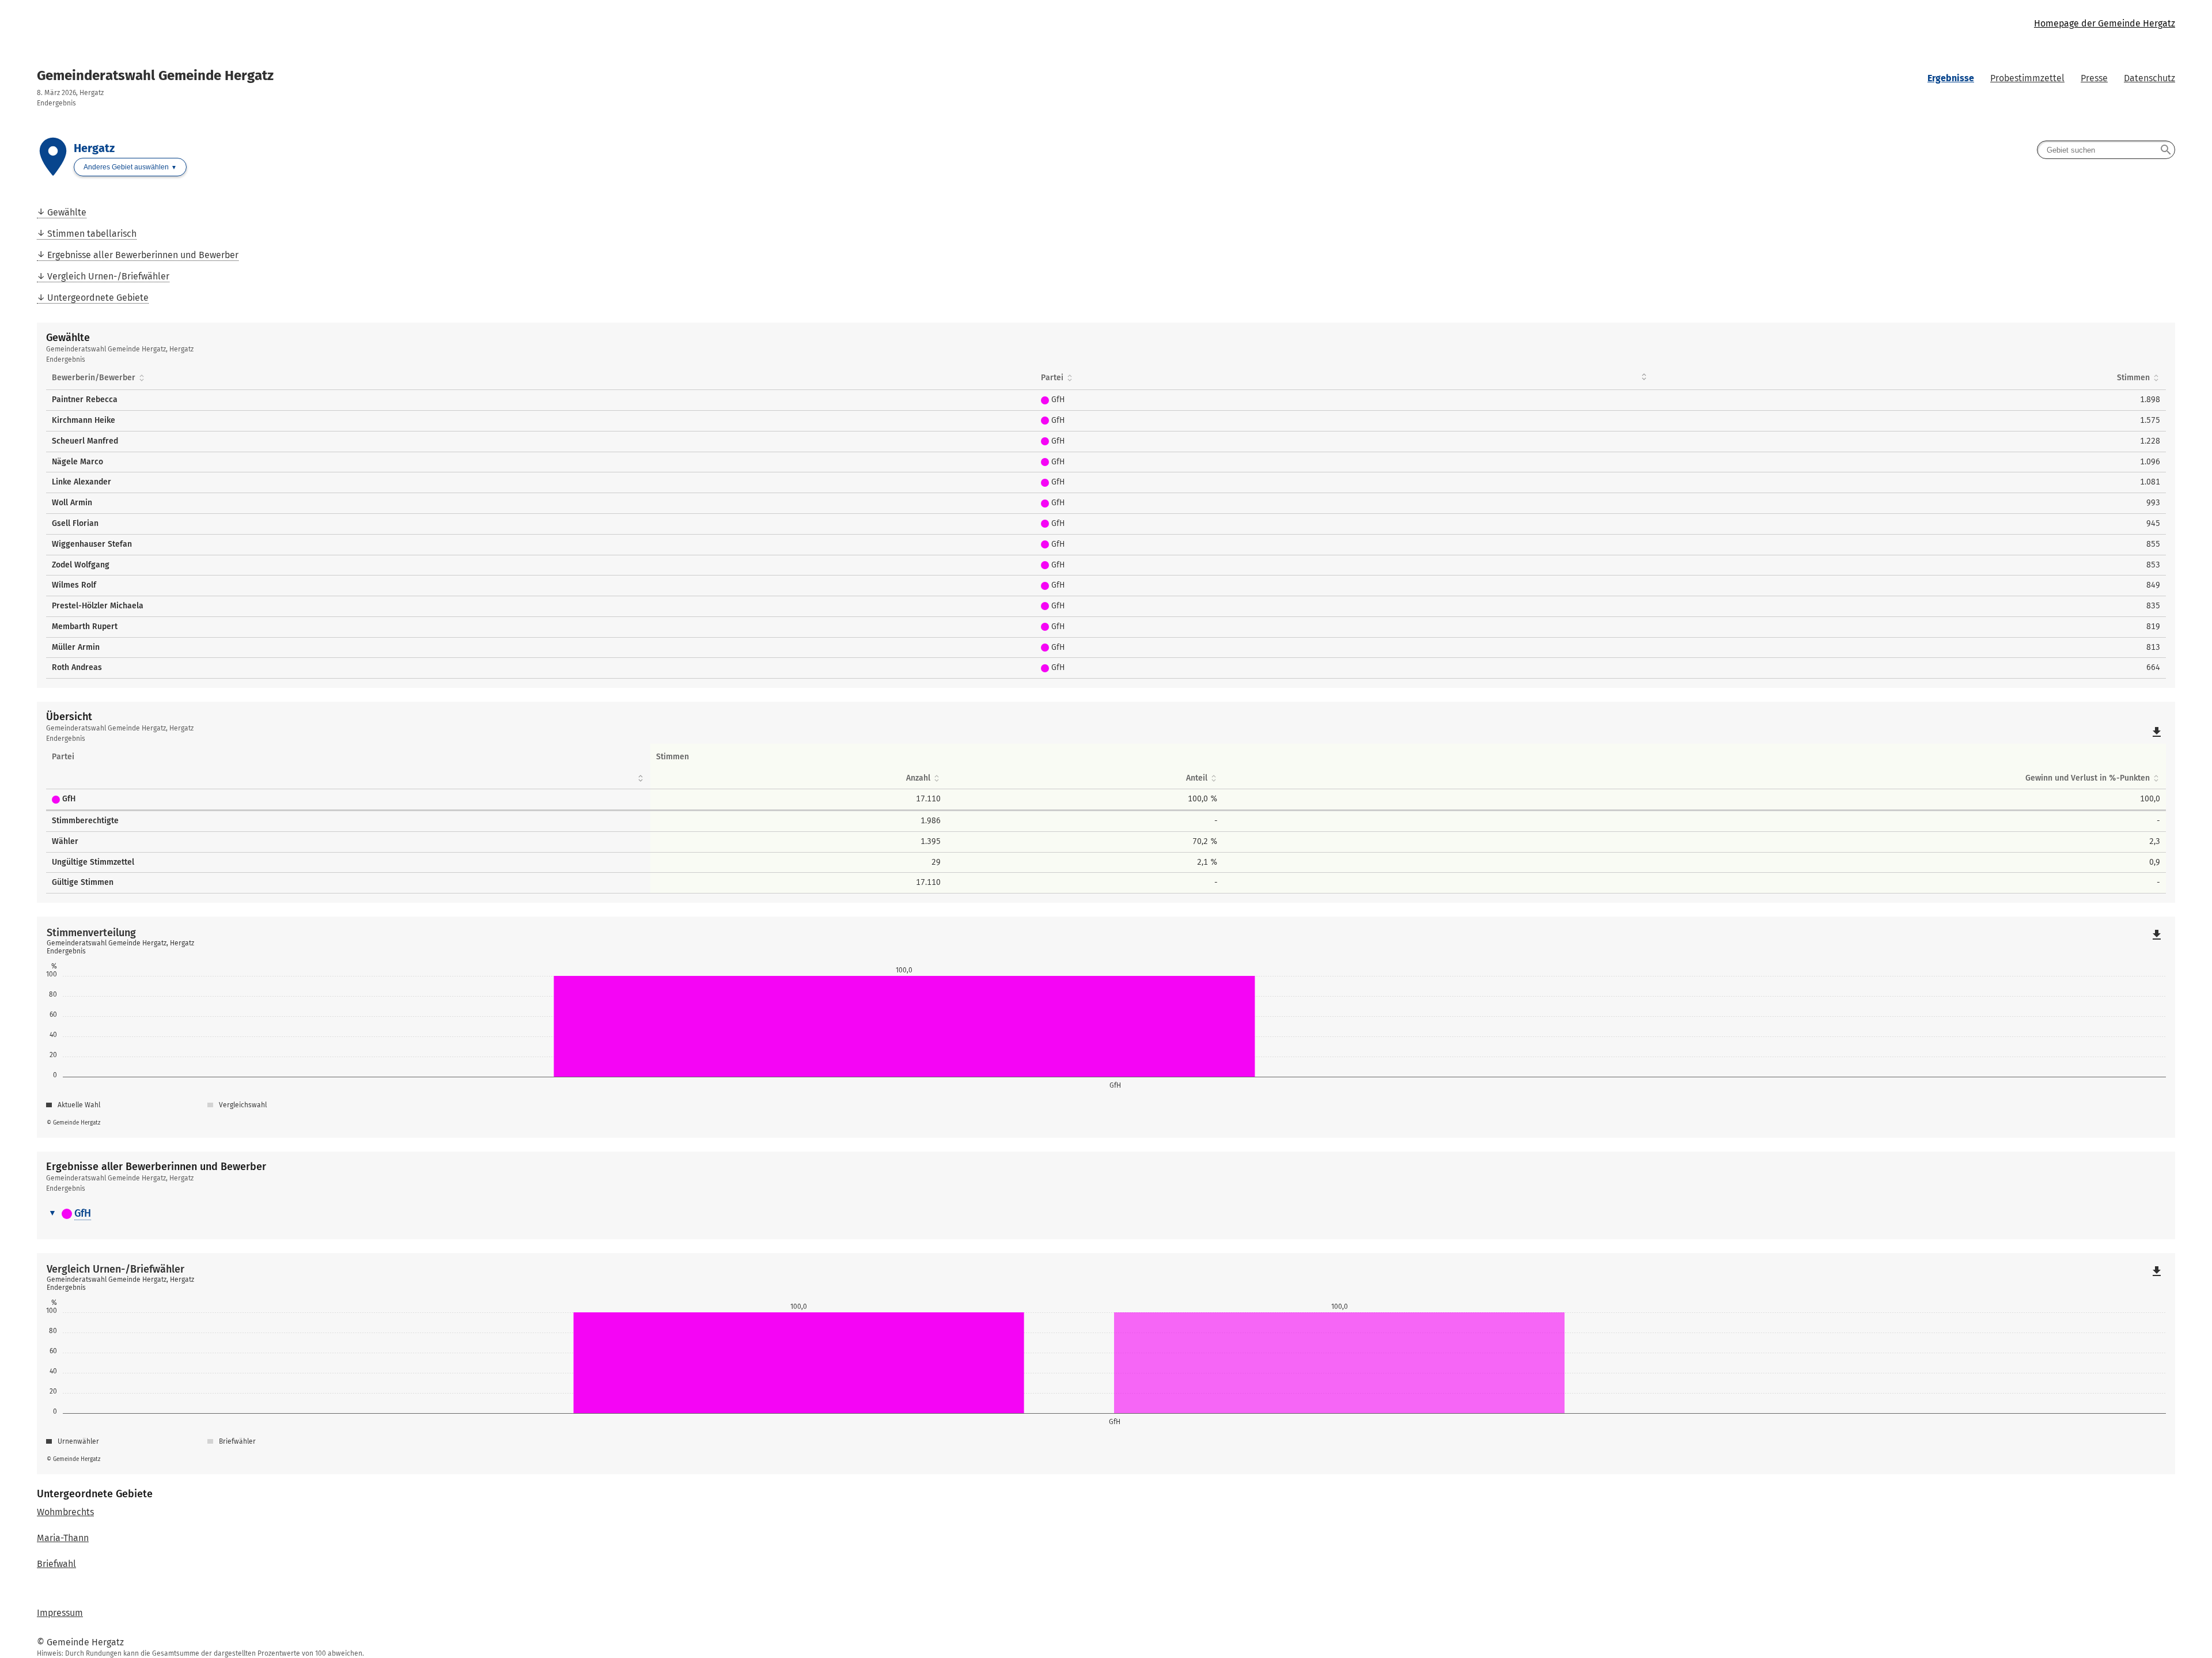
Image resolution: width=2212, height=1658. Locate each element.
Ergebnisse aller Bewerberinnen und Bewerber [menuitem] (143, 255)
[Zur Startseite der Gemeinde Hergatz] (571, 24)
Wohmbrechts (65, 1513)
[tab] (1106, 1214)
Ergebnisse (1951, 78)
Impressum (60, 1613)
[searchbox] (2106, 150)
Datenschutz (2149, 78)
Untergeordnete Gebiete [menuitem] (98, 298)
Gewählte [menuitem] (67, 212)
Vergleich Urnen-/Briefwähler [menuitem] (108, 276)
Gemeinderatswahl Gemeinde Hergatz (155, 75)
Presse (2094, 78)
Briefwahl (56, 1564)
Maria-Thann (63, 1538)
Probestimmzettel (2027, 78)
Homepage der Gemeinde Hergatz (2105, 23)
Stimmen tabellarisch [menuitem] (92, 234)
